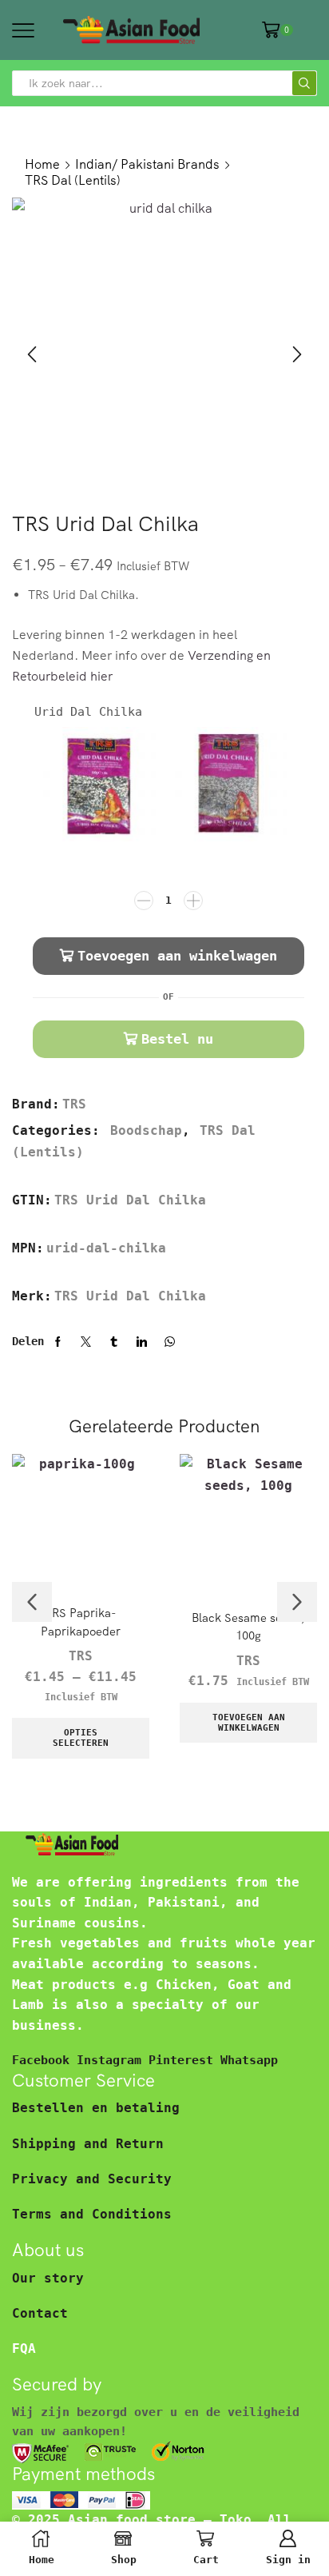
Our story (48, 2278)
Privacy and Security (92, 2179)
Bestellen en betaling (96, 2108)
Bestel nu (177, 1039)
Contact (40, 2313)
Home (42, 164)
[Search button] (304, 83)
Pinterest (184, 2060)
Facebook (44, 2060)
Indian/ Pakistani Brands (147, 164)
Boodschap (146, 1130)
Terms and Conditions (92, 2214)
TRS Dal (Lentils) (73, 180)
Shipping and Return (88, 2144)
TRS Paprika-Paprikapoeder (81, 1621)
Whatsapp (249, 2060)
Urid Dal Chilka (88, 711)
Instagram (113, 2060)
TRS (74, 1104)
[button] (32, 354)
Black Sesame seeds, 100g (248, 1626)
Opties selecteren (81, 1738)
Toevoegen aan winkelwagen (177, 956)
